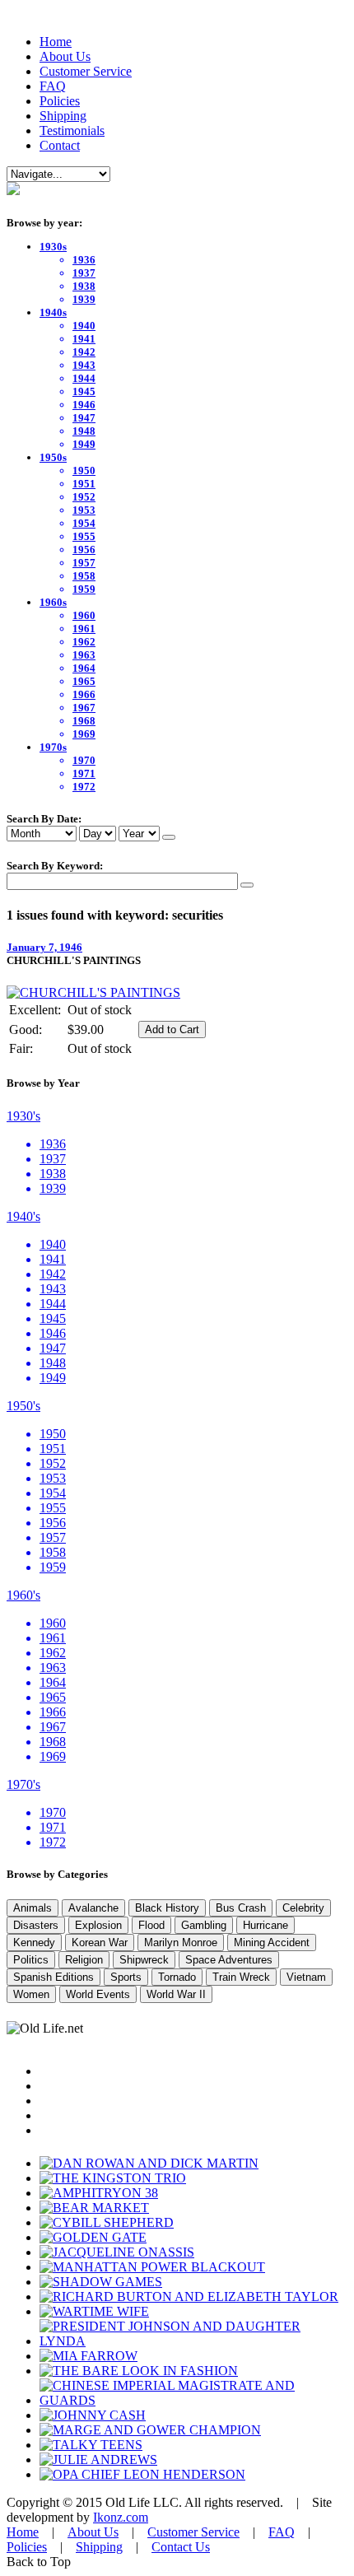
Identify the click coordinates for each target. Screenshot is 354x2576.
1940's (23, 1216)
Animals (33, 1908)
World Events (98, 1994)
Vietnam (306, 1977)
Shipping (63, 116)
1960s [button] (53, 602)
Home (56, 42)
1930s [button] (53, 247)
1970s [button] (53, 747)
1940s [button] (53, 312)
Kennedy (34, 1942)
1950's (23, 1406)
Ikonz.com (121, 2517)
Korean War (100, 1942)
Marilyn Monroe (181, 1942)
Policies (60, 101)
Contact (60, 145)
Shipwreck (144, 1960)
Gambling (204, 1925)
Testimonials (72, 130)
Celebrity (303, 1908)
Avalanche (93, 1908)
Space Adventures (229, 1960)
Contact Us (181, 2547)
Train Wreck (241, 1977)
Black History (167, 1908)
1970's (23, 1784)
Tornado (177, 1977)
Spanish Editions (54, 1977)
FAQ (53, 86)
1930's (23, 1116)
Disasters (36, 1925)
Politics (31, 1960)
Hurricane (265, 1925)
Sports (126, 1977)
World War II (176, 1994)
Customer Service (86, 71)
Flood (151, 1925)
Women (31, 1994)
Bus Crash (241, 1908)
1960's (23, 1595)
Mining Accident (272, 1942)
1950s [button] (53, 457)
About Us (65, 56)
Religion (84, 1960)
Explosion (98, 1925)
